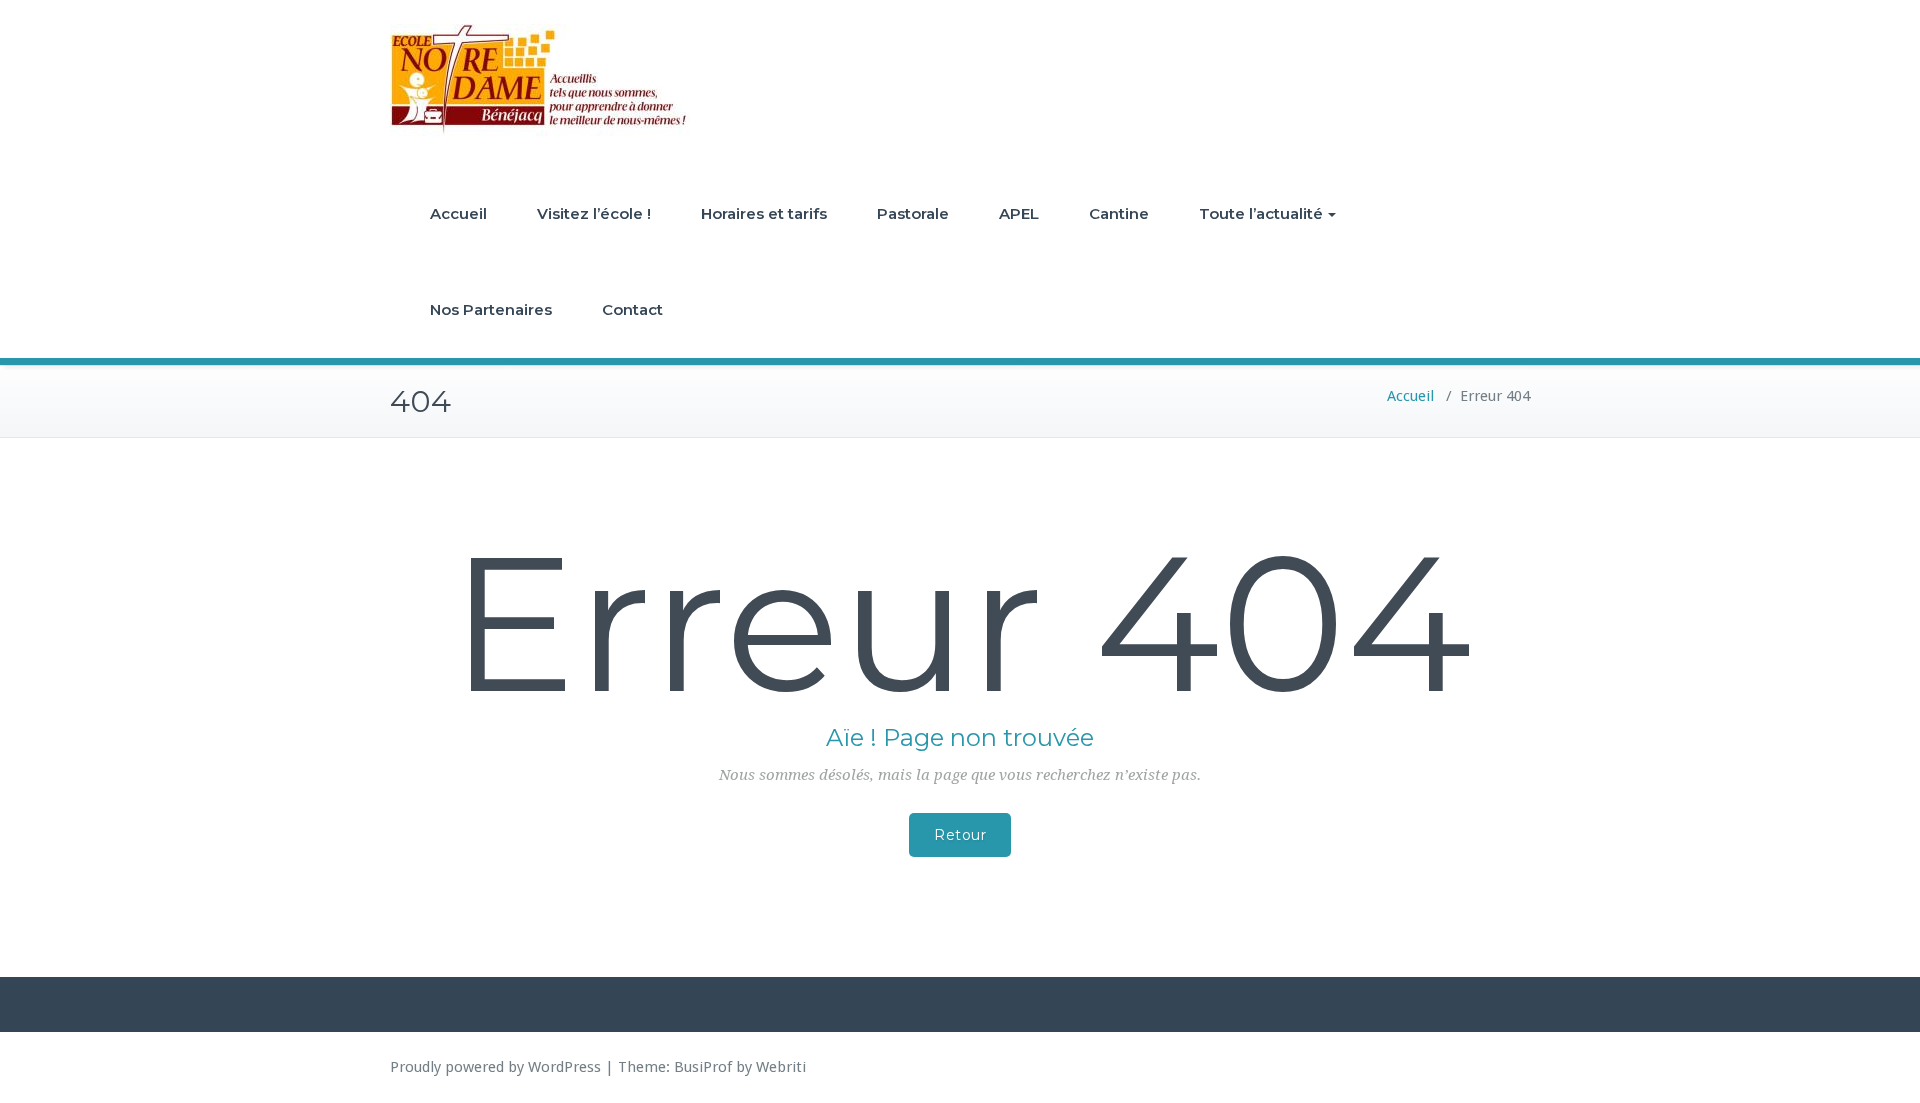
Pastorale (913, 213)
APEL (1019, 213)
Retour (960, 835)
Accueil (458, 213)
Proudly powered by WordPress (495, 1067)
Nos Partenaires (491, 309)
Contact (632, 309)
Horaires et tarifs (764, 213)
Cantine (1119, 213)
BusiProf (703, 1067)
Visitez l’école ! (594, 213)
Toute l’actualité (1261, 213)
